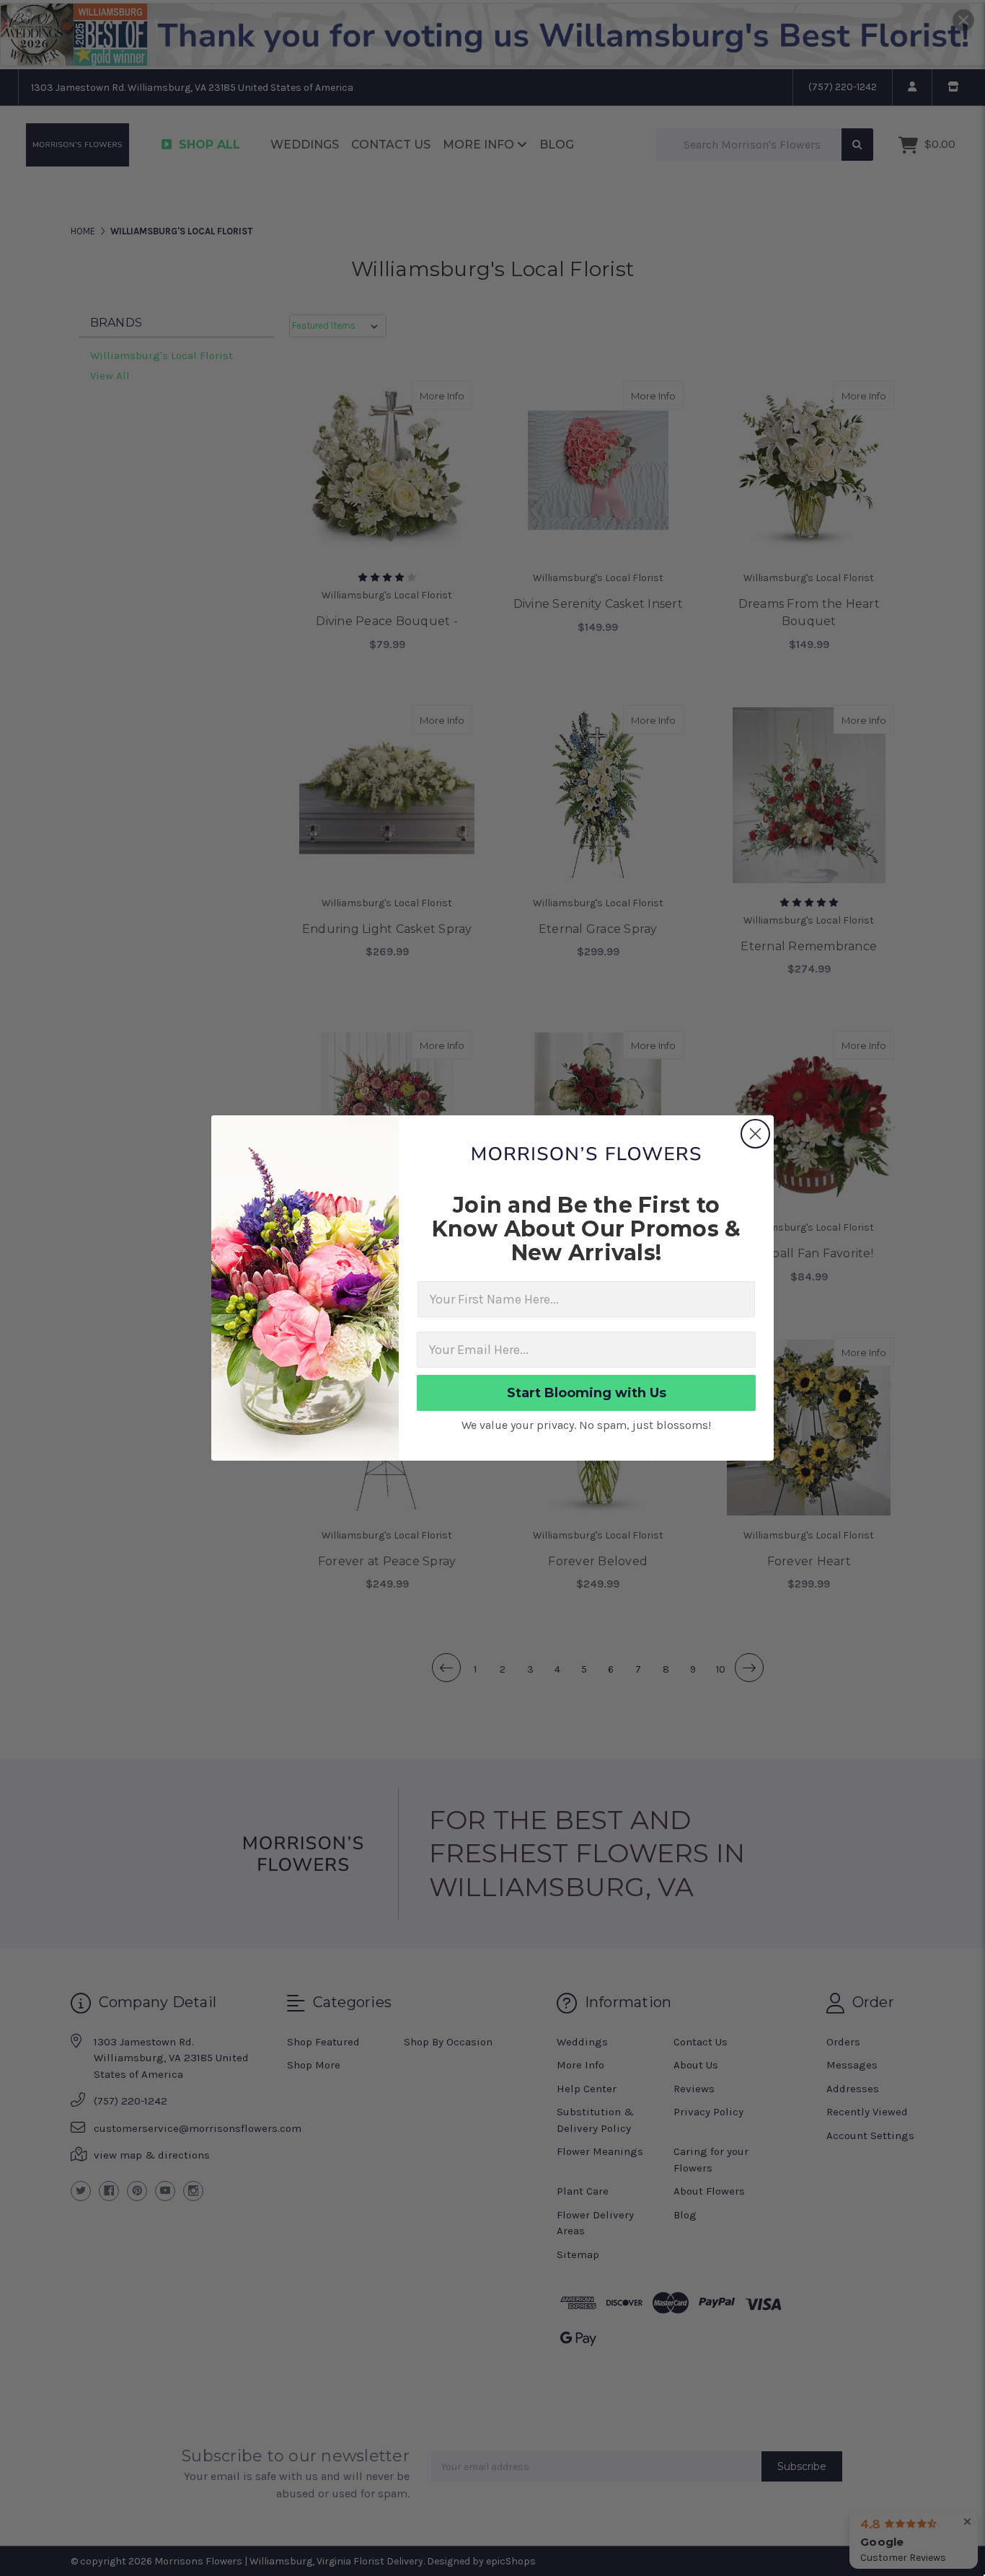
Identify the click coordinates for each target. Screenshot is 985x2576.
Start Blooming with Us (587, 1393)
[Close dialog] (755, 1134)
